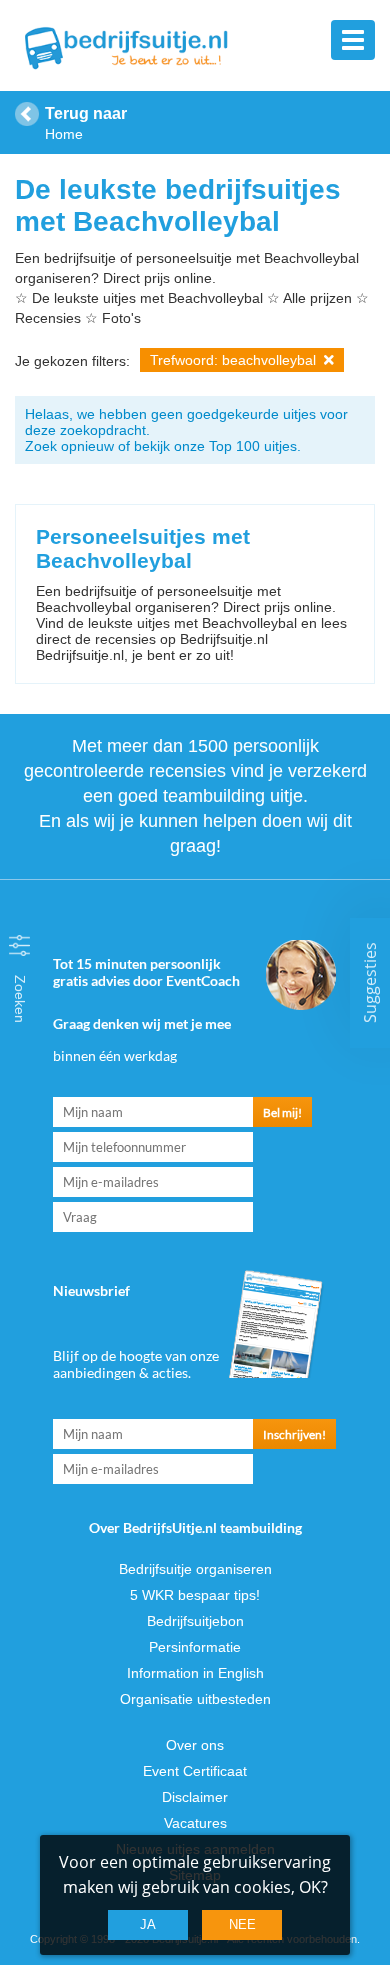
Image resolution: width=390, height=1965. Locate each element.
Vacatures (195, 1823)
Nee (242, 1924)
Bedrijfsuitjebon (195, 1621)
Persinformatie (195, 1647)
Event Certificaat (195, 1771)
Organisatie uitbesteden (195, 1699)
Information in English (195, 1673)
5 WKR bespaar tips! (195, 1595)
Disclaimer (195, 1797)
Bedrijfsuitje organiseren (195, 1569)
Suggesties (370, 982)
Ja (148, 1924)
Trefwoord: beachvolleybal (235, 360)
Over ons (195, 1745)
